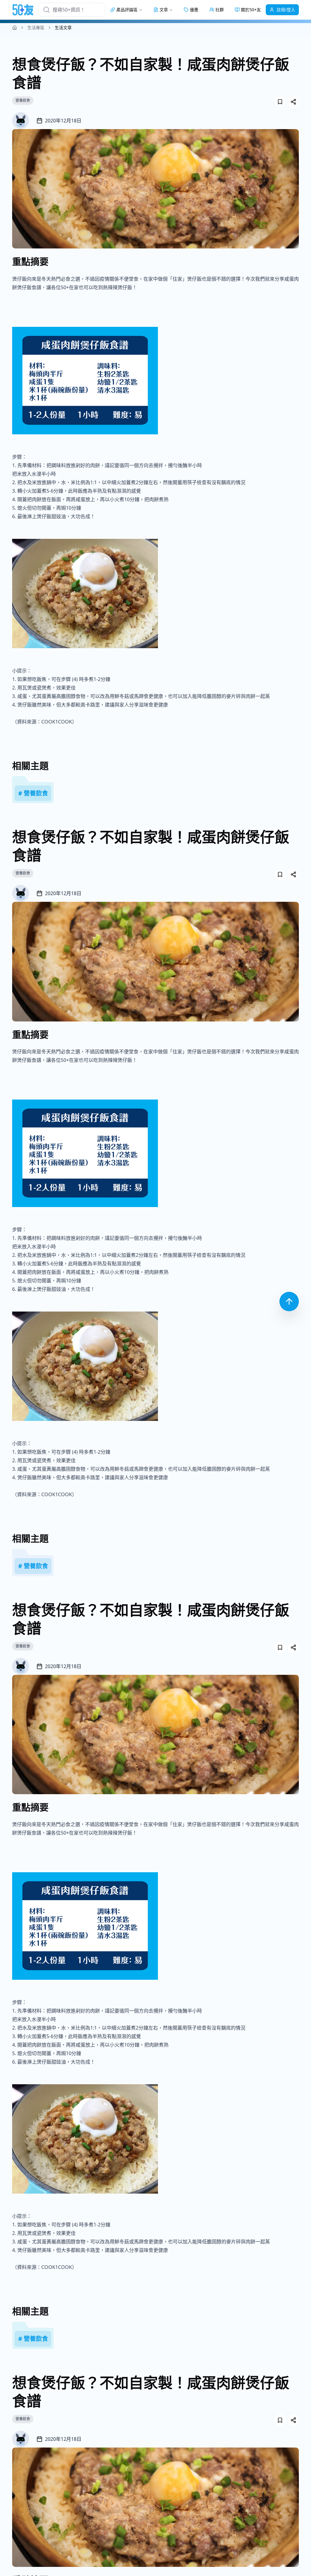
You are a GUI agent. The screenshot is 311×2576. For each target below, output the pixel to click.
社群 (220, 10)
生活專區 (36, 27)
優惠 (194, 10)
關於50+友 (251, 10)
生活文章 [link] (63, 27)
